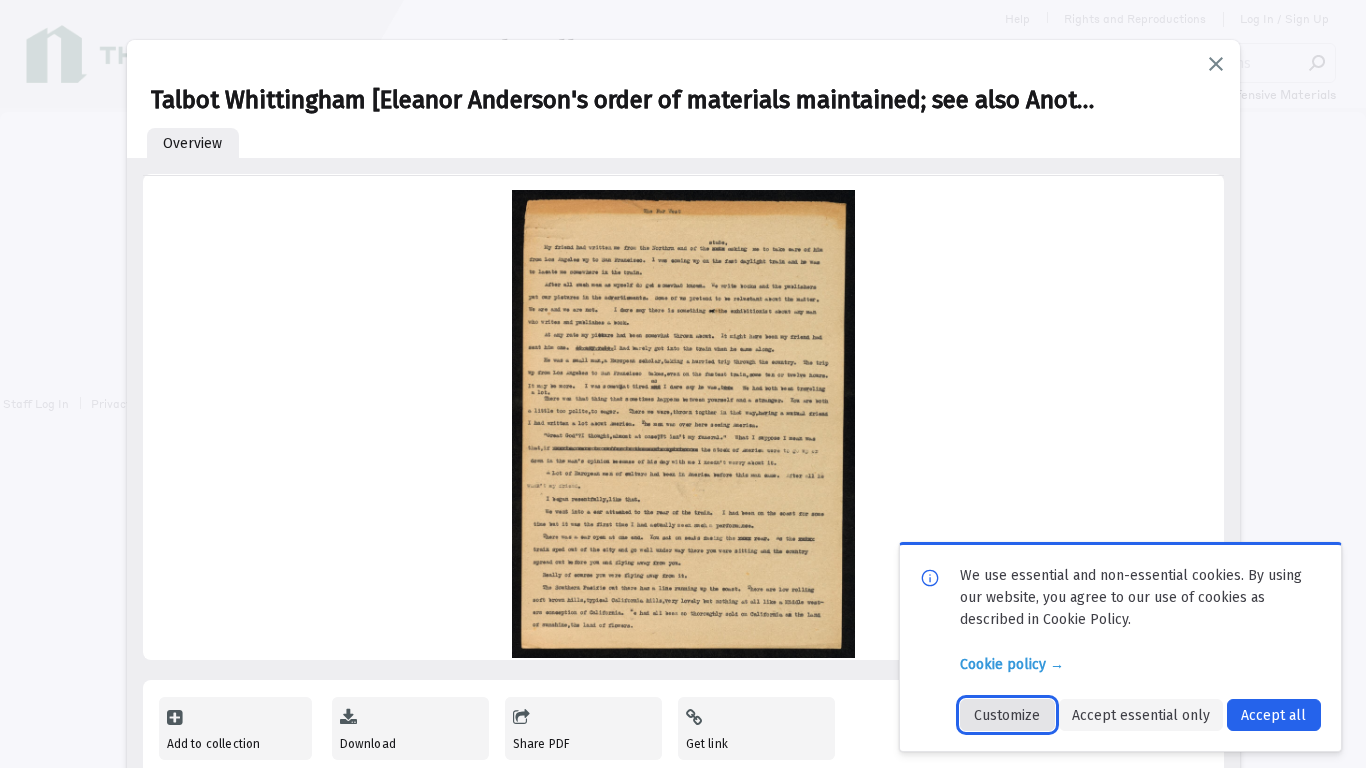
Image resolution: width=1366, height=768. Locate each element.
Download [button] (368, 744)
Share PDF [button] (542, 744)
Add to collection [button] (214, 744)
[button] (1216, 64)
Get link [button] (707, 744)
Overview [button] (192, 143)
